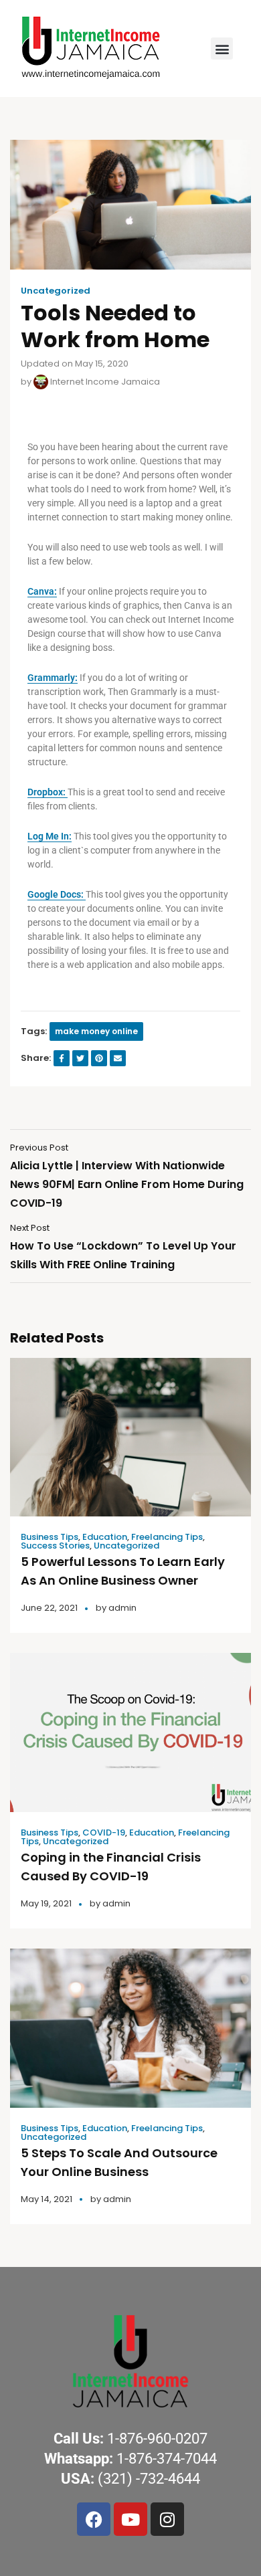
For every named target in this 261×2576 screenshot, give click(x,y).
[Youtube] (130, 2519)
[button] (222, 48)
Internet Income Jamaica (104, 382)
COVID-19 (104, 1832)
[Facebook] (94, 2519)
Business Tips (50, 1537)
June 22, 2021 (49, 1608)
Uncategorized (56, 291)
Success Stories (55, 1546)
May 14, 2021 (47, 2199)
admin (122, 1608)
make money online (96, 1031)
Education (105, 1537)
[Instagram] (167, 2519)
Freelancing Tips (167, 1537)
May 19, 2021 (46, 1903)
